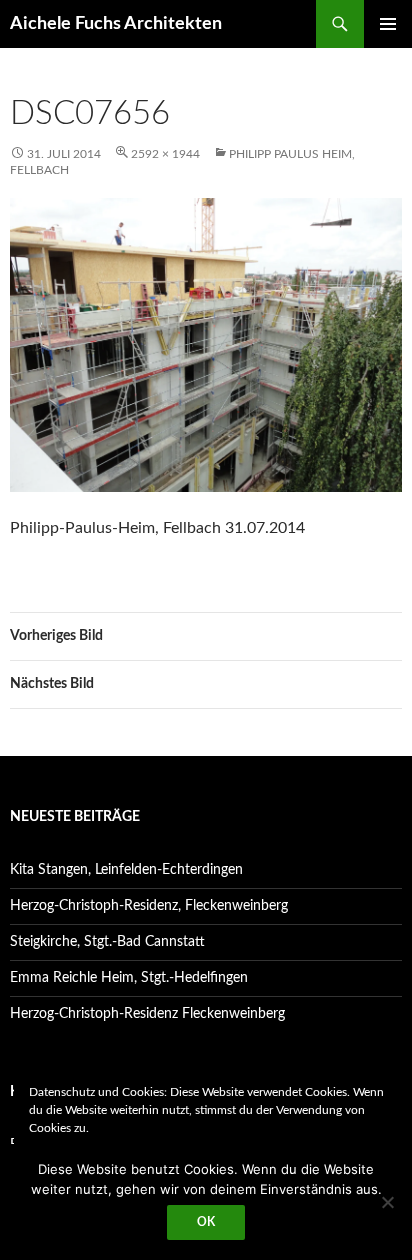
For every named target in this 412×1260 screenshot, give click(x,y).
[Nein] (387, 1202)
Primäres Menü (388, 24)
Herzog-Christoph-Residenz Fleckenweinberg (147, 1014)
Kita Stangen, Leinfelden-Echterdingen (126, 870)
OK (206, 1222)
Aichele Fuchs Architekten (116, 24)
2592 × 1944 (165, 154)
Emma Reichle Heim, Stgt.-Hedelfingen (129, 978)
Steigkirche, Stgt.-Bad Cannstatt (107, 942)
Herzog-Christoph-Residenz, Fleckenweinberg (149, 906)
